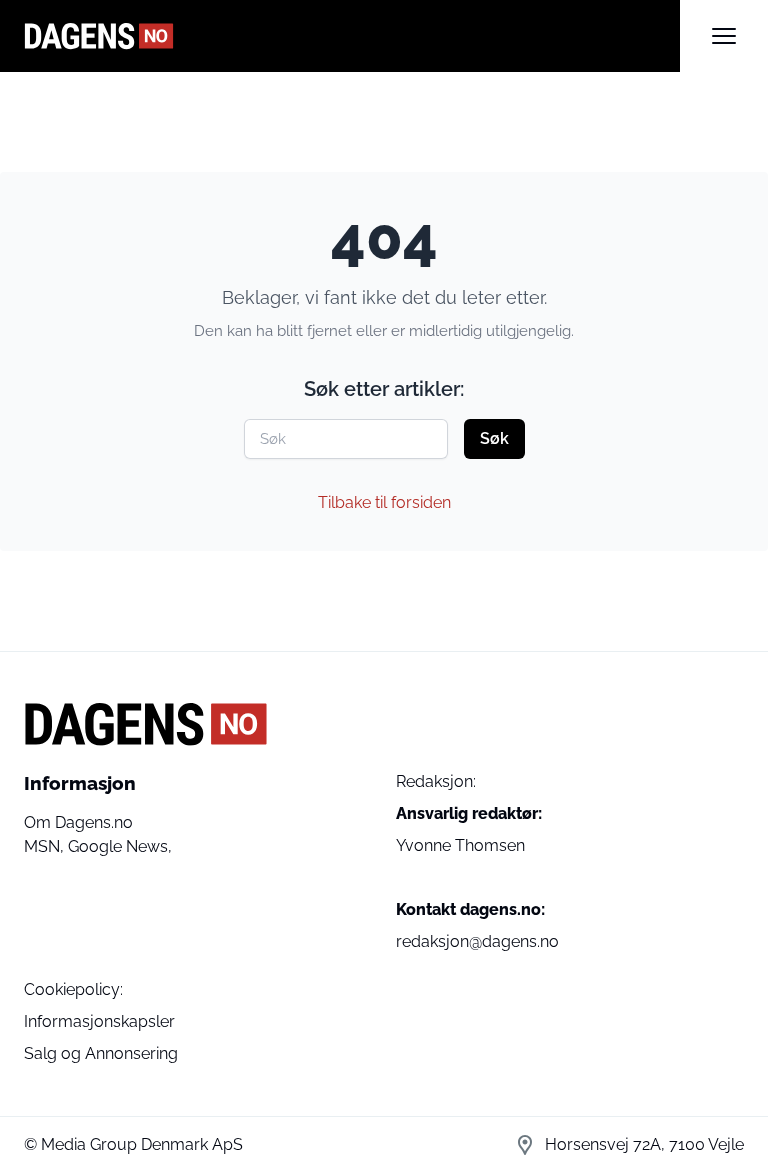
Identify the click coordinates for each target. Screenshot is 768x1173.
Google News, (120, 846)
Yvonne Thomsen (460, 845)
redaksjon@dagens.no (477, 941)
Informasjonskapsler (99, 1021)
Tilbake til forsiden (384, 502)
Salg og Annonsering (101, 1053)
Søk (494, 438)
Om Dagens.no (78, 822)
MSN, (46, 846)
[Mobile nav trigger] (724, 36)
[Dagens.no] (352, 36)
